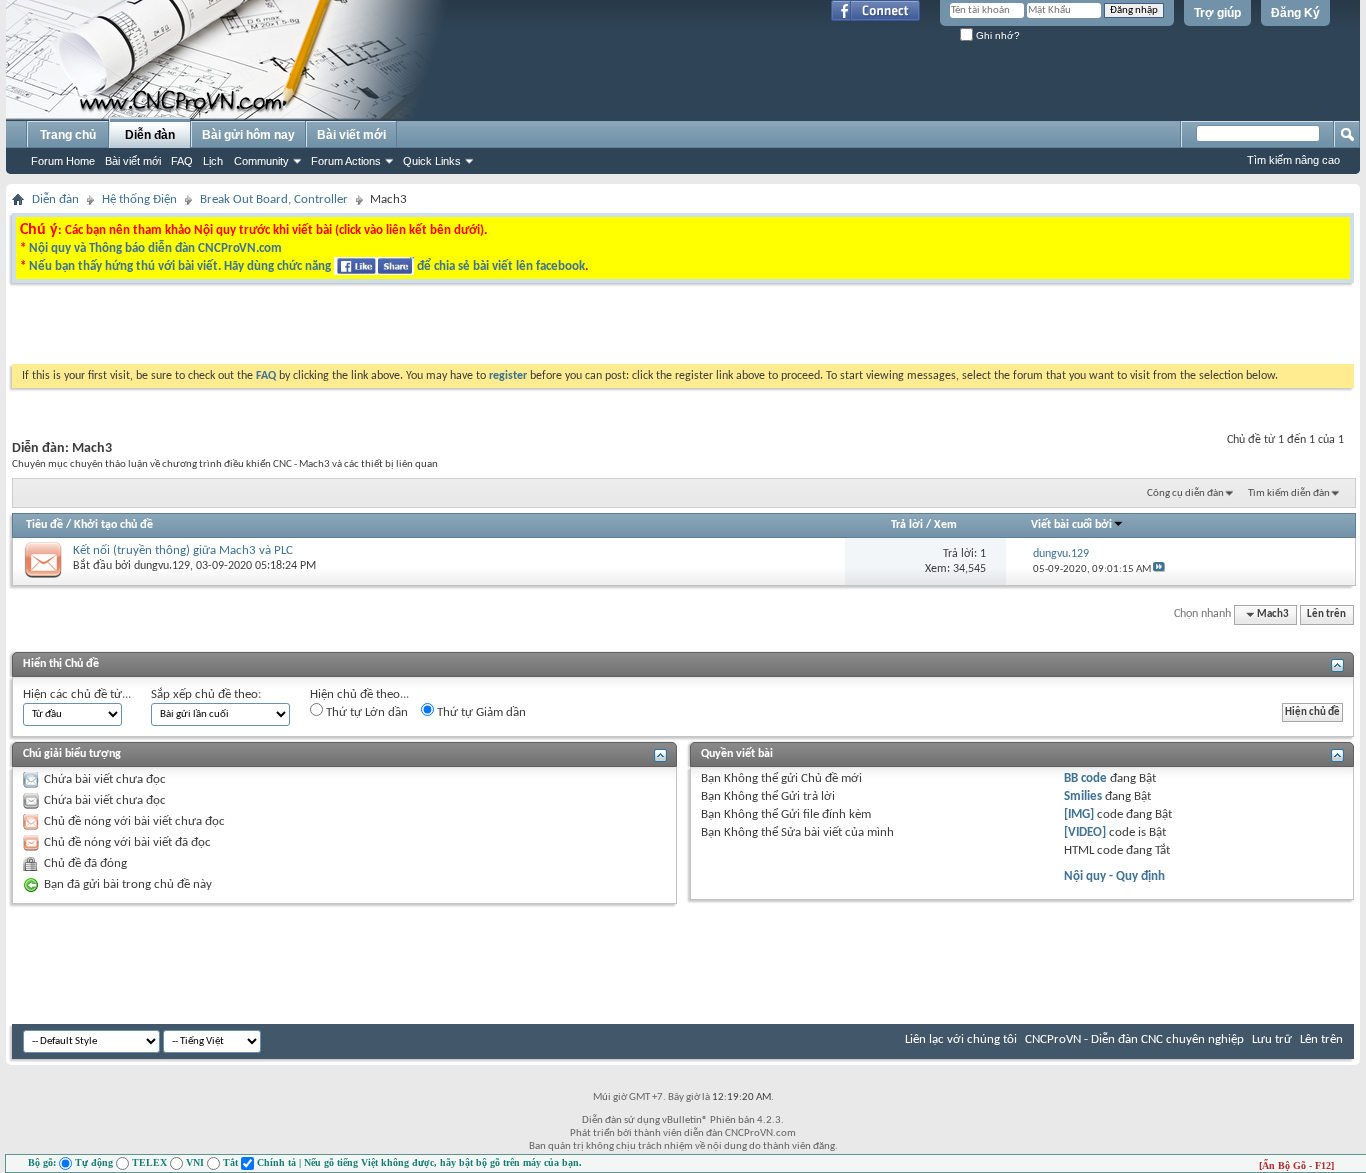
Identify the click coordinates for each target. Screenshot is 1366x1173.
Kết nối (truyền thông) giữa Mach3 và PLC (183, 550)
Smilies (1083, 796)
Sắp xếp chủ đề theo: (206, 694)
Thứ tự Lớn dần (365, 712)
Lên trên (1326, 614)
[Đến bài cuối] (1159, 569)
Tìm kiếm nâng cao (1293, 160)
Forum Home (63, 161)
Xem (945, 525)
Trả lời (907, 525)
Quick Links (432, 161)
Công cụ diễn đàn (1185, 493)
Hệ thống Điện (139, 199)
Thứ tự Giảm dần (480, 712)
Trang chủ (68, 135)
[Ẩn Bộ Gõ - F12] (1296, 1165)
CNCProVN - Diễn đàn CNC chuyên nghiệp (1134, 1039)
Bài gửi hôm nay (248, 135)
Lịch (213, 161)
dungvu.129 (162, 566)
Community (261, 161)
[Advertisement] (431, 329)
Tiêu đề (44, 525)
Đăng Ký (1295, 13)
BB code (1085, 778)
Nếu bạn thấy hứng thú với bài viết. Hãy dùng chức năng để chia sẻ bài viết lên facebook (307, 266)
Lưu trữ (1272, 1039)
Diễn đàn (150, 135)
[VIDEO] (1085, 832)
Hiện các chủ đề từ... (77, 694)
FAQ (182, 161)
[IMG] (1079, 814)
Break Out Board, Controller (274, 199)
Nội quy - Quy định (1114, 876)
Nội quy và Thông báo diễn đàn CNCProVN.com (155, 248)
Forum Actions (346, 161)
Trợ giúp (1217, 13)
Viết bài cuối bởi (1071, 525)
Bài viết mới (133, 161)
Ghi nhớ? (996, 35)
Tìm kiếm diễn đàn (1289, 493)
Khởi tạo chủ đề (113, 525)
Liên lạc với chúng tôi (961, 1039)
